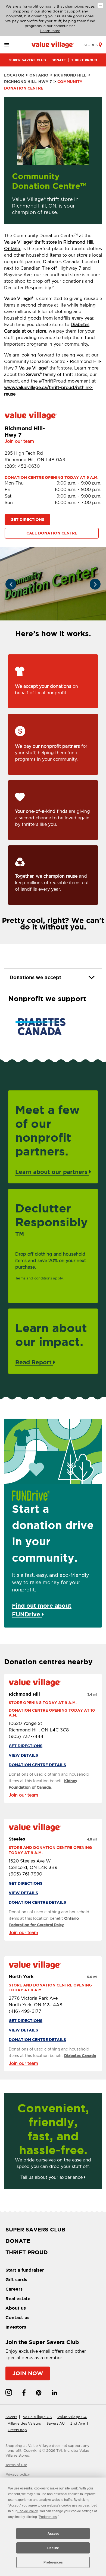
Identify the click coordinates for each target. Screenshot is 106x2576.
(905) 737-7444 (26, 1736)
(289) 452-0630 (22, 466)
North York (21, 1976)
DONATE (59, 60)
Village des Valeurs (24, 2423)
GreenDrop (17, 2430)
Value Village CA (72, 2417)
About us (16, 2308)
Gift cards (16, 2279)
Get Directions (27, 520)
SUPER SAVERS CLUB (28, 60)
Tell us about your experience (52, 2177)
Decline (53, 2548)
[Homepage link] (53, 45)
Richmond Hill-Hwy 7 (28, 82)
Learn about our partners (52, 1172)
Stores (91, 45)
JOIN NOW (28, 2373)
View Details (23, 1755)
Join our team (19, 441)
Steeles (17, 1839)
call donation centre (52, 533)
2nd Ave (78, 2423)
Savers (11, 2417)
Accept (53, 2534)
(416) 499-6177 (25, 2011)
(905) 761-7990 (25, 1874)
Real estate (18, 2298)
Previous (11, 584)
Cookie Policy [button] (27, 2511)
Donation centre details (37, 1765)
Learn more (50, 31)
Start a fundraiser (25, 2270)
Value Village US (37, 2417)
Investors (16, 2327)
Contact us (17, 2317)
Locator (14, 75)
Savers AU (56, 2423)
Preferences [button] (48, 2517)
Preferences (53, 2562)
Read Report (34, 1362)
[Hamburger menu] (13, 45)
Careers (14, 2289)
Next (95, 584)
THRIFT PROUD (84, 60)
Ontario (39, 75)
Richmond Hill (70, 75)
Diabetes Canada (80, 2056)
